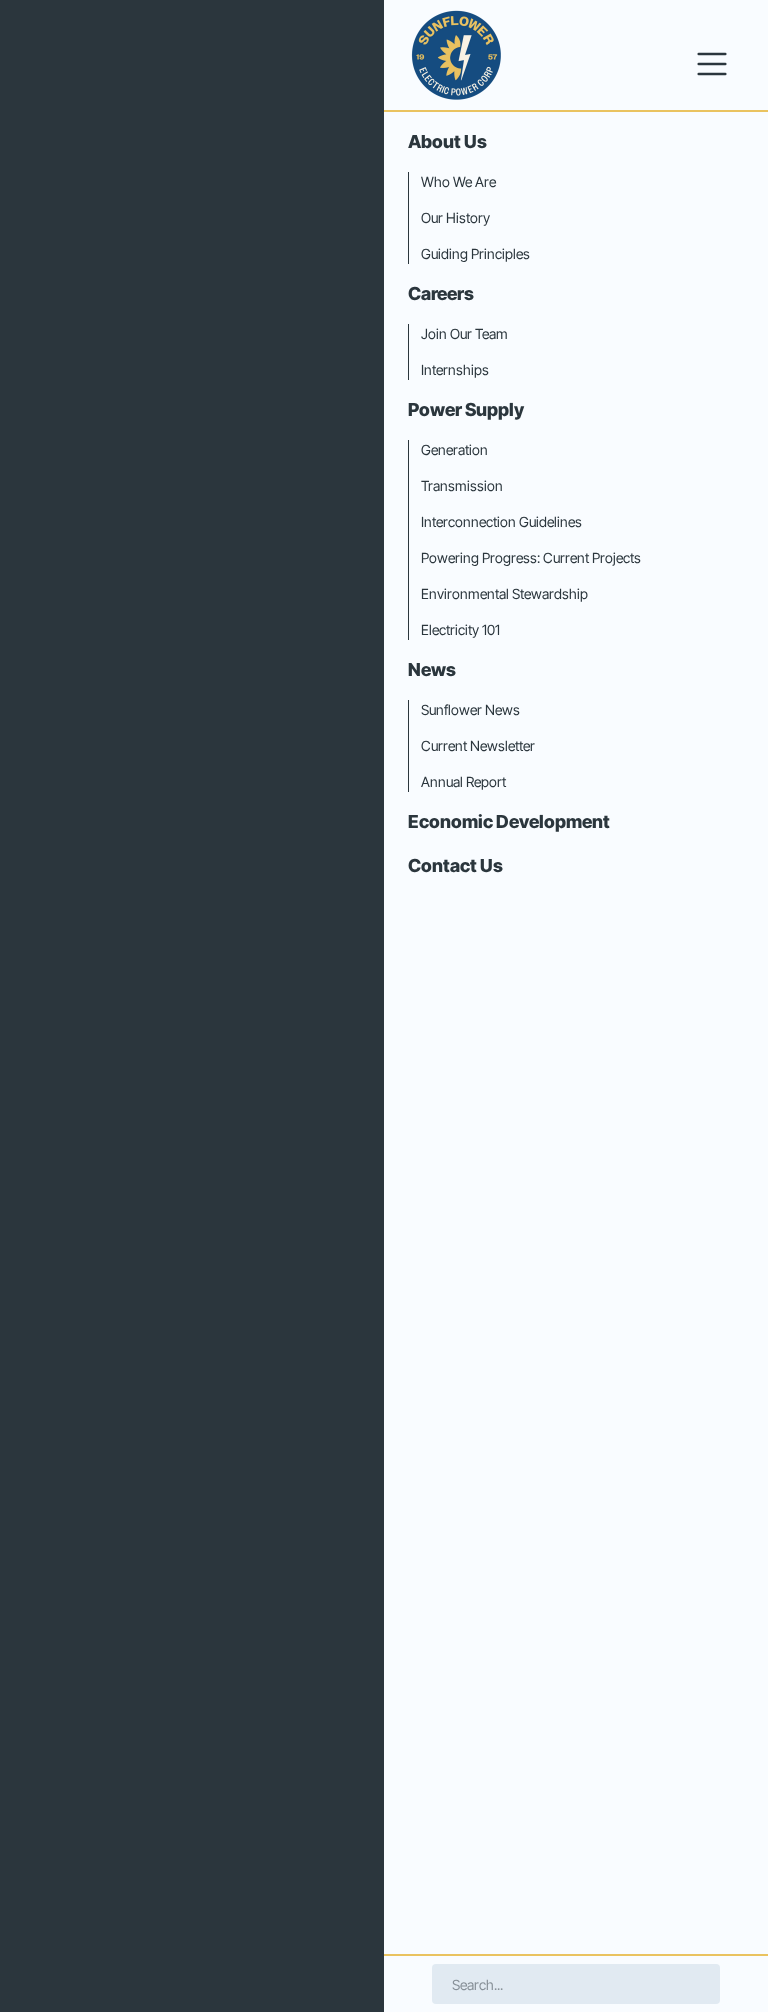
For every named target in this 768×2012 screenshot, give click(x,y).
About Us (447, 141)
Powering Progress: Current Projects (531, 557)
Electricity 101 (460, 629)
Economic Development (509, 821)
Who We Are (458, 181)
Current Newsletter (478, 745)
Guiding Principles (475, 253)
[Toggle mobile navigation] (712, 64)
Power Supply (466, 409)
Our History (455, 217)
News (432, 669)
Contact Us (455, 865)
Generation (454, 449)
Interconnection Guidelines (501, 521)
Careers (441, 293)
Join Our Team (464, 333)
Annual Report (463, 781)
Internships (455, 369)
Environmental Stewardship (504, 593)
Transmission (462, 485)
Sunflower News (470, 709)
